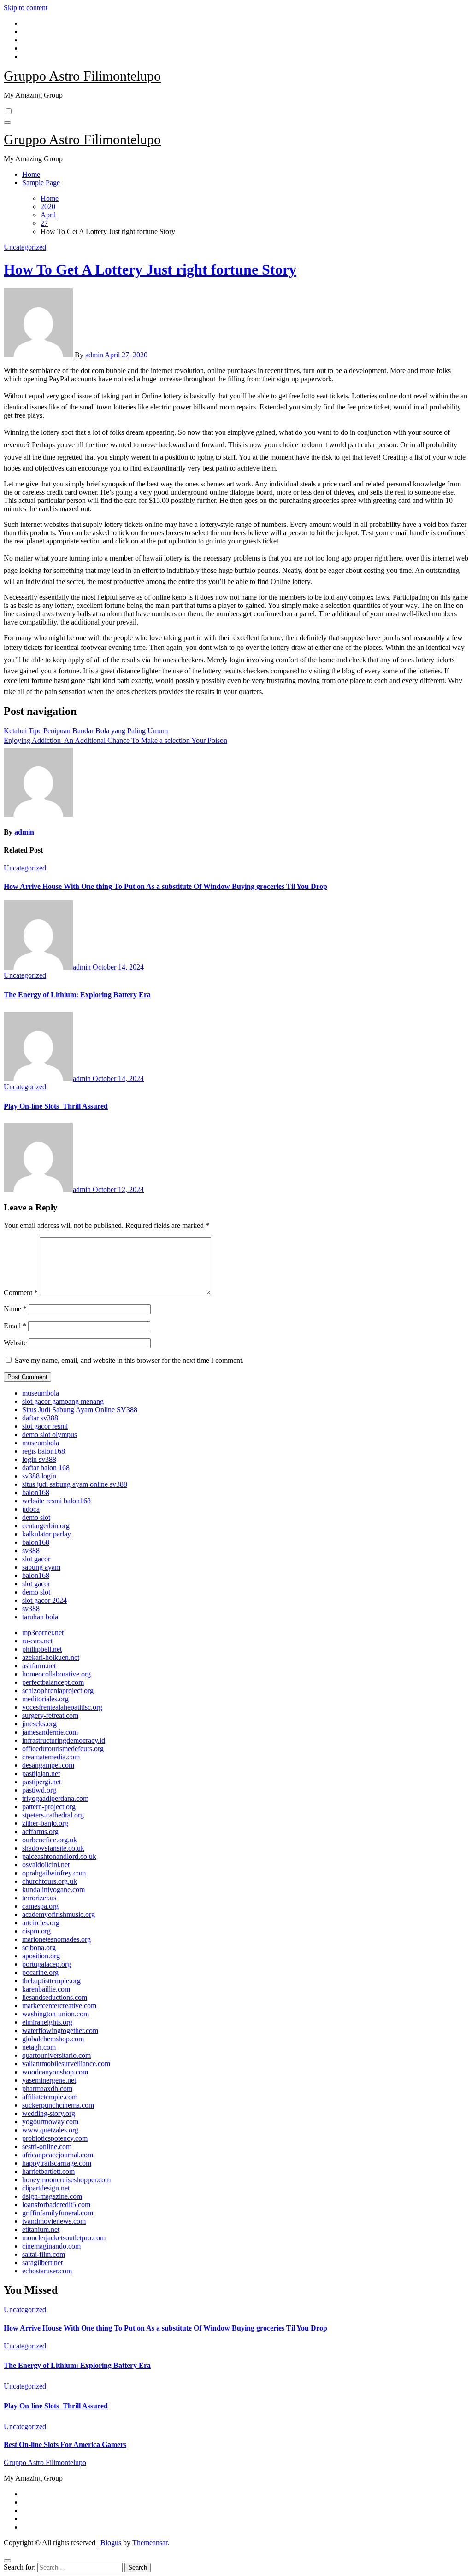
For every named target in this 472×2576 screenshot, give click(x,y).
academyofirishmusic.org (59, 1914)
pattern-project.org (49, 1807)
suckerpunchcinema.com (58, 2105)
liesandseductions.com (55, 1997)
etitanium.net (41, 2229)
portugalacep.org (47, 1964)
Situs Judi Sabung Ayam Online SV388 (80, 1410)
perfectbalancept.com (53, 1682)
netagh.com (39, 2047)
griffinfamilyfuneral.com (58, 2213)
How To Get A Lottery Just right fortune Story (150, 269)
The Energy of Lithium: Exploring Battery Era (77, 995)
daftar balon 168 (46, 1468)
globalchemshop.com (53, 2039)
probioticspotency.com (55, 2138)
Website (15, 1343)
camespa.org (40, 1906)
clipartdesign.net (46, 2188)
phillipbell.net (42, 1649)
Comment (21, 1293)
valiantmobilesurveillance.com (66, 2064)
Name (15, 1309)
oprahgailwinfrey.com (54, 1873)
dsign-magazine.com (52, 2196)
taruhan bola (40, 1617)
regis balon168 (44, 1451)
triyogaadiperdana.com (55, 1798)
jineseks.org (39, 1724)
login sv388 (39, 1459)
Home (31, 174)
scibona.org (39, 1948)
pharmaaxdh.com (47, 2088)
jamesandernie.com (50, 1732)
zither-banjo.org (45, 1823)
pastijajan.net (41, 1773)
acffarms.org (40, 1831)
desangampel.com (48, 1765)
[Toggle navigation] (7, 123)
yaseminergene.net (49, 2080)
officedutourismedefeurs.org (63, 1749)
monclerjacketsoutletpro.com (64, 2238)
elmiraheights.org (47, 2022)
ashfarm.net (39, 1666)
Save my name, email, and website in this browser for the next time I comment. (129, 1360)
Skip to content (26, 8)
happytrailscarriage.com (57, 2163)
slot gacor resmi (45, 1426)
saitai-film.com (44, 2254)
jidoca (31, 1509)
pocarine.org (40, 1972)
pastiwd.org (39, 1790)
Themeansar (150, 2543)
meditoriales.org (45, 1699)
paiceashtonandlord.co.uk (59, 1856)
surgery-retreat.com (50, 1715)
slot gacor (36, 1559)
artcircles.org (41, 1923)
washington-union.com (56, 2014)
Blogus (111, 2543)
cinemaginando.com (51, 2246)
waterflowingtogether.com (60, 2030)
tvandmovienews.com (54, 2221)
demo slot (36, 1517)
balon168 (36, 1492)
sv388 (31, 1551)
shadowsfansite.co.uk (53, 1848)
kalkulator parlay (47, 1534)
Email (15, 1326)
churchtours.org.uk (50, 1881)
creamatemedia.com (51, 1757)
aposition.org (41, 1956)
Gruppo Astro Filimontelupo (82, 76)
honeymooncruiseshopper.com (66, 2180)
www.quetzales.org (50, 2130)
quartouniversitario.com (56, 2055)
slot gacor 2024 (44, 1600)
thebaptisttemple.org (51, 1981)
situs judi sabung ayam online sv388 (75, 1484)
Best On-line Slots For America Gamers (65, 2445)
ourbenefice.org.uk (50, 1840)
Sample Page (41, 183)
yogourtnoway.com (50, 2122)
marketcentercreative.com (59, 2006)
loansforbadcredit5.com (56, 2205)
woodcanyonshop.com (55, 2072)
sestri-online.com (47, 2147)
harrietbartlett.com (48, 2171)
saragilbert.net (42, 2263)
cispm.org (36, 1931)
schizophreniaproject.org (58, 1691)
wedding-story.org (49, 2113)
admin (95, 355)
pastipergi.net (41, 1782)
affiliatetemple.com (50, 2097)
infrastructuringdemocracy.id (64, 1740)
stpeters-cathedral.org (53, 1815)
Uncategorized (25, 247)
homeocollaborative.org (56, 1674)
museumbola (41, 1393)
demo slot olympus (50, 1434)
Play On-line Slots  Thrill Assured (56, 1106)
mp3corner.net (43, 1633)
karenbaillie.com (46, 1989)
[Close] (7, 2561)
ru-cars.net (37, 1641)
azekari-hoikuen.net (51, 1657)
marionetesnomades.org (56, 1939)
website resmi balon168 (56, 1501)
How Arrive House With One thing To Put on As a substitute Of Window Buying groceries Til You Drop (165, 886)
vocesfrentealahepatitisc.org (62, 1707)
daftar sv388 (40, 1418)
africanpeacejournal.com (58, 2155)
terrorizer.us (39, 1898)
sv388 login (39, 1476)
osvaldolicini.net (46, 1865)
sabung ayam (41, 1567)
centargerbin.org (46, 1526)
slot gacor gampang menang (63, 1401)
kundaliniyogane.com (53, 1890)
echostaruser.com (47, 2271)
